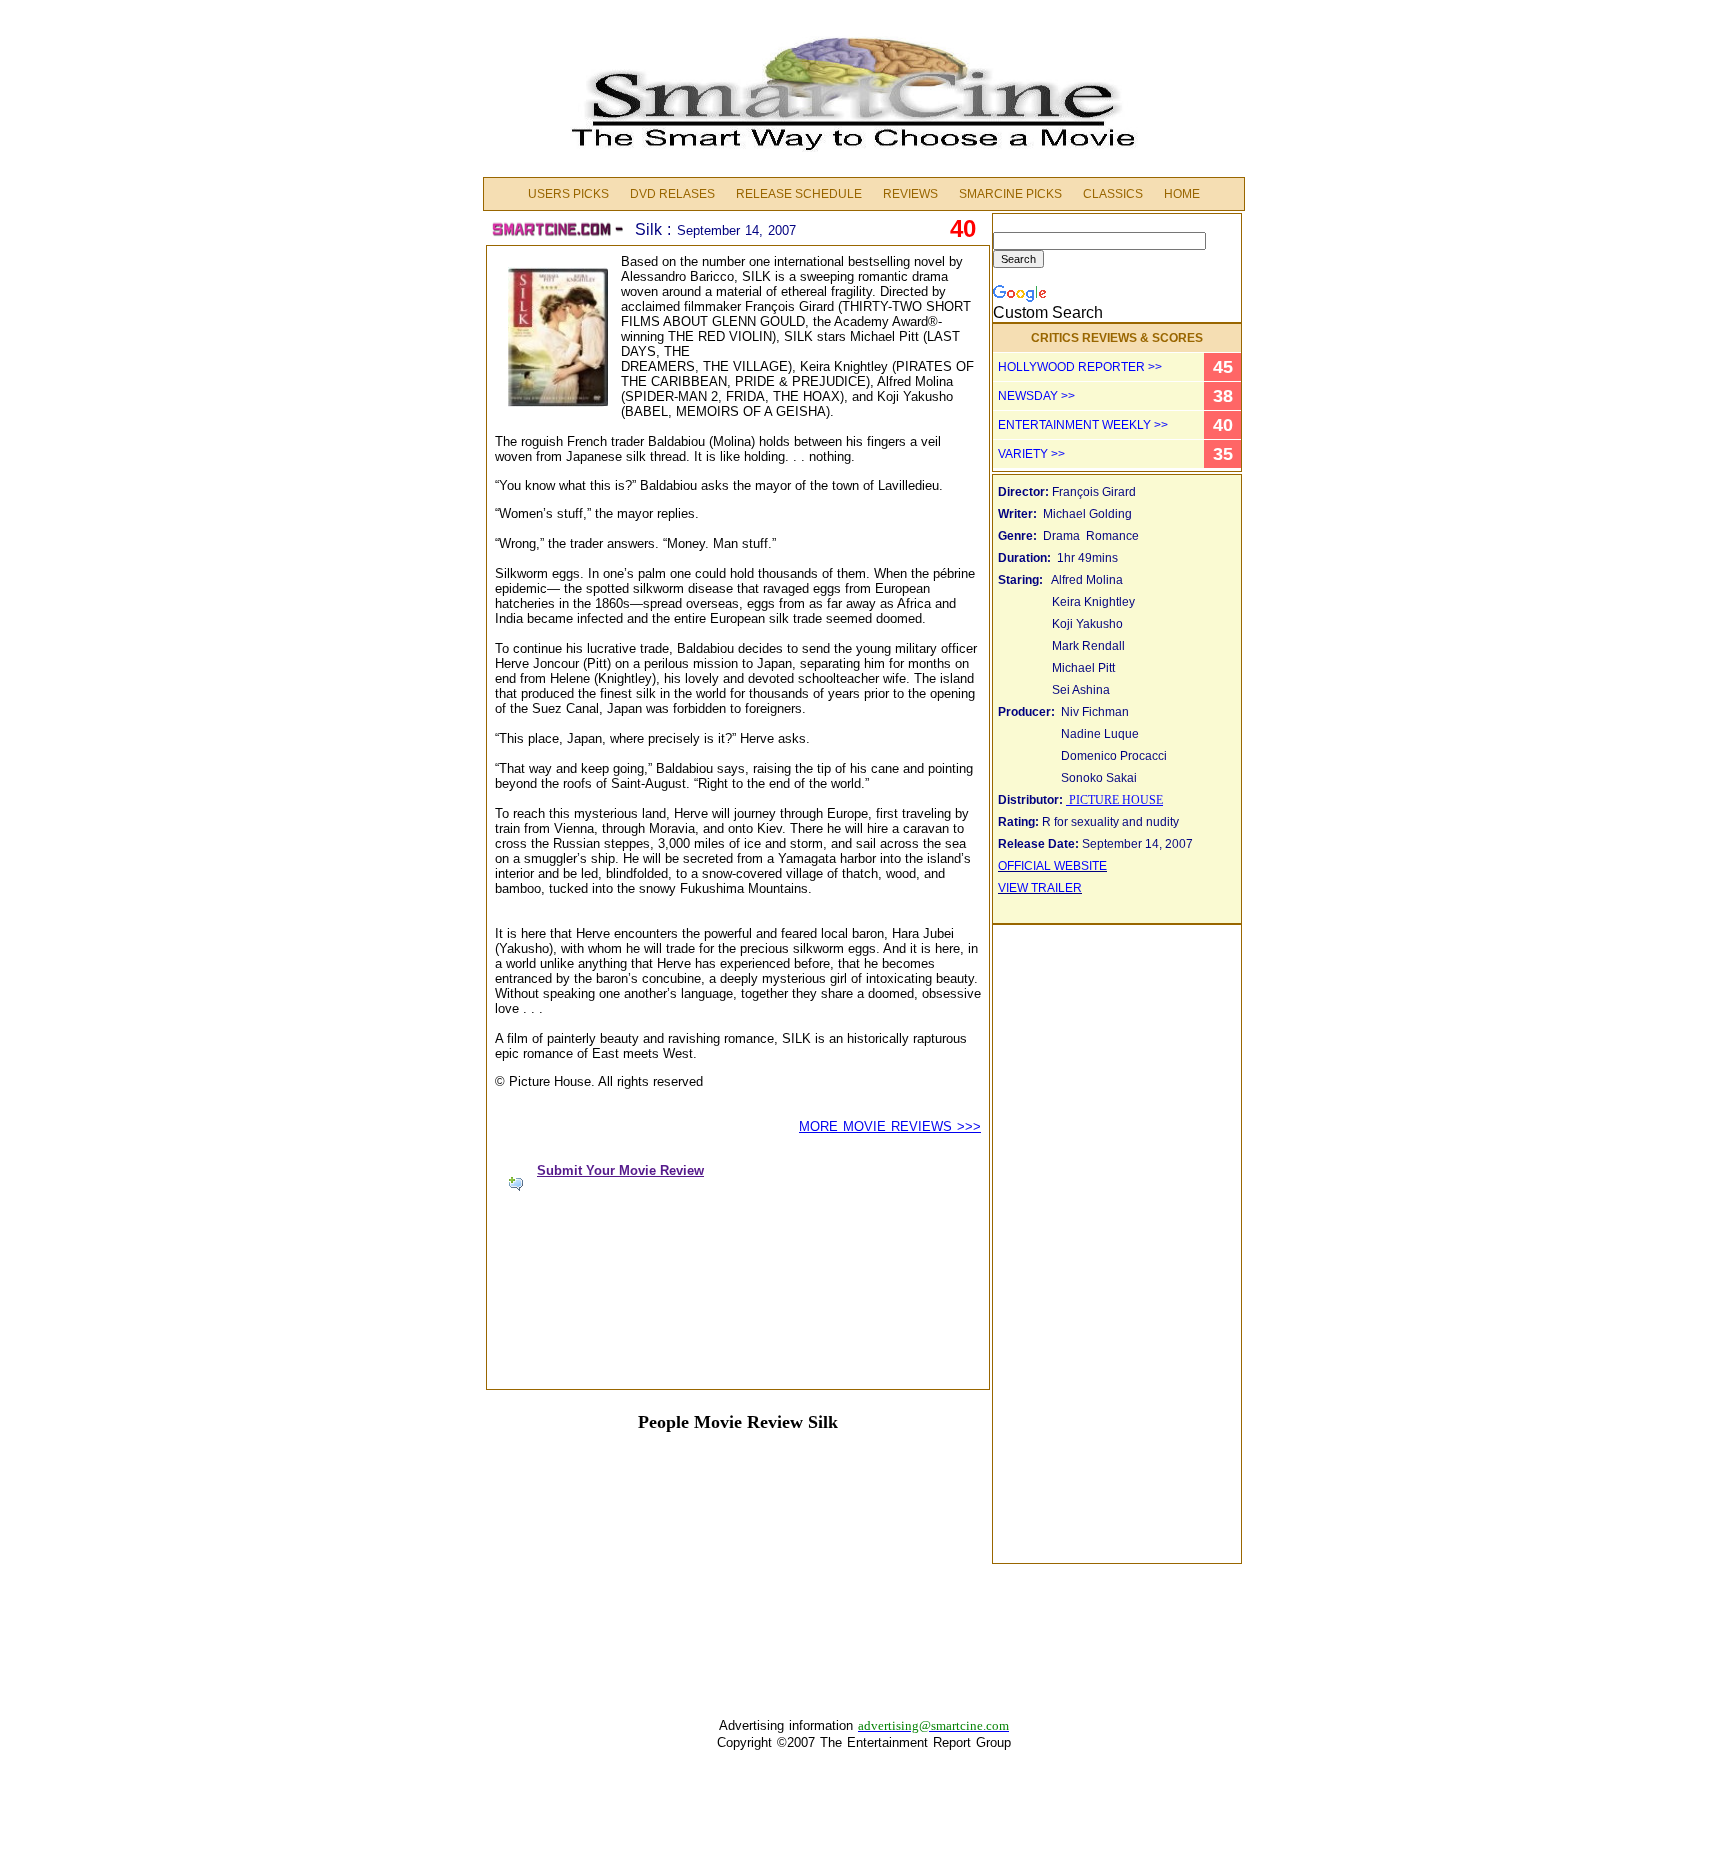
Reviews (910, 194)
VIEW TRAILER (1040, 888)
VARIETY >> (1031, 454)
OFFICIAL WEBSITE (1052, 866)
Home (1182, 194)
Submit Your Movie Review (620, 1170)
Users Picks (568, 194)
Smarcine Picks (1010, 194)
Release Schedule (799, 194)
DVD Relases (672, 194)
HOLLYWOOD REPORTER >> (1080, 367)
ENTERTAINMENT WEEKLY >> (1083, 425)
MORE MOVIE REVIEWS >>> (890, 1126)
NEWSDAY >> (1036, 396)
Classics (1113, 194)
